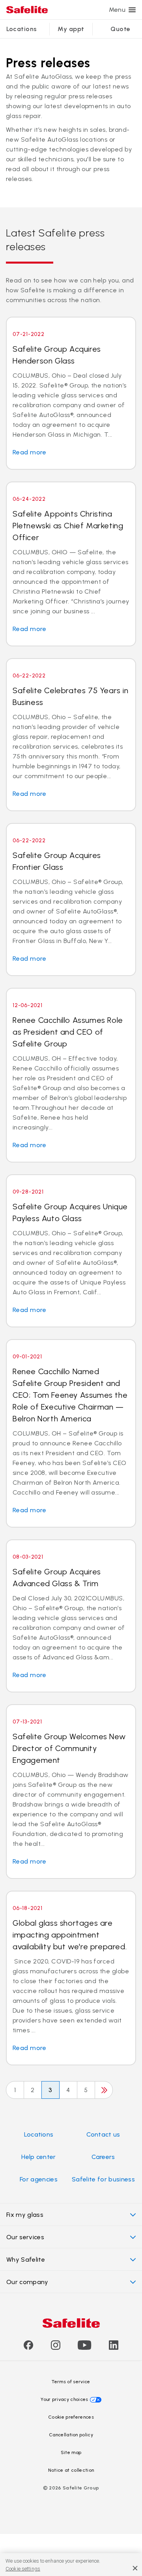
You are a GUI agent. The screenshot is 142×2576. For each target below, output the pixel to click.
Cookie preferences (71, 2417)
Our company (27, 2282)
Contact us (103, 2134)
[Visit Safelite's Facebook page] (28, 2348)
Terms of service (71, 2382)
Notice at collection (71, 2470)
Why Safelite (26, 2260)
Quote (120, 29)
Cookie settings (23, 2569)
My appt (71, 29)
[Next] (104, 2090)
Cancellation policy (71, 2435)
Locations (22, 29)
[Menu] (132, 10)
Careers (103, 2157)
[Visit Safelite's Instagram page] (56, 2348)
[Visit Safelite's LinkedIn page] (114, 2348)
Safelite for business (103, 2179)
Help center (39, 2157)
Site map (71, 2452)
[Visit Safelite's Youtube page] (84, 2348)
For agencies (39, 2179)
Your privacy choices (64, 2399)
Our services (25, 2237)
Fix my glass (25, 2215)
